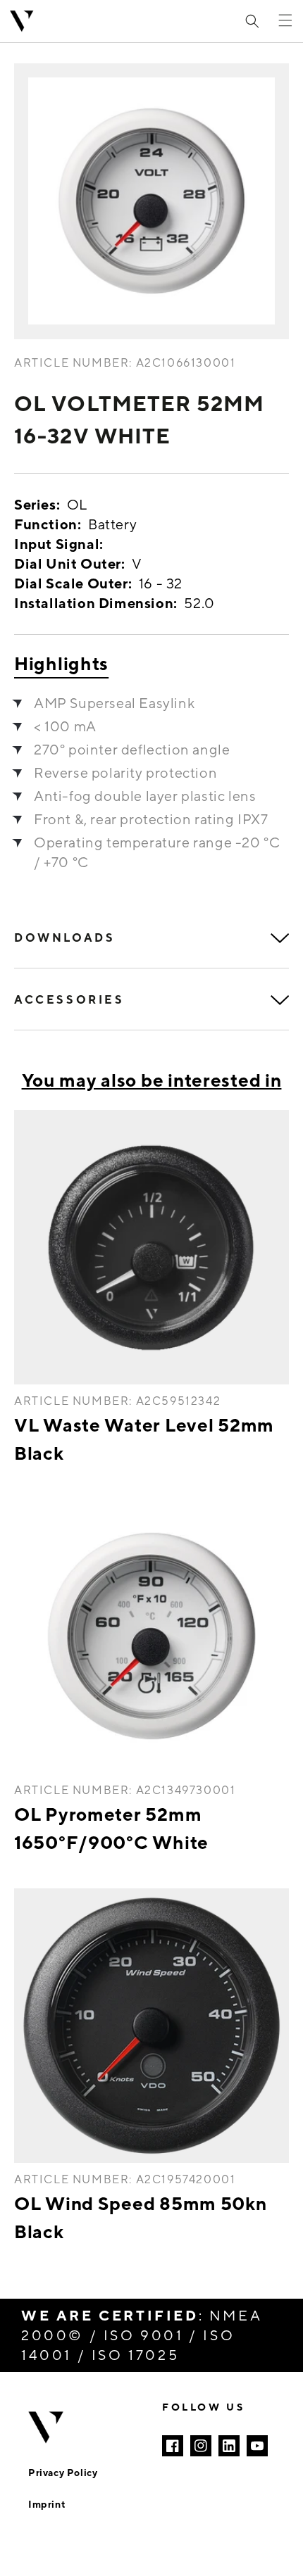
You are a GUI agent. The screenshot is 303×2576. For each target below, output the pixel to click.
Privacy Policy (63, 2472)
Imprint (47, 2504)
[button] (252, 21)
